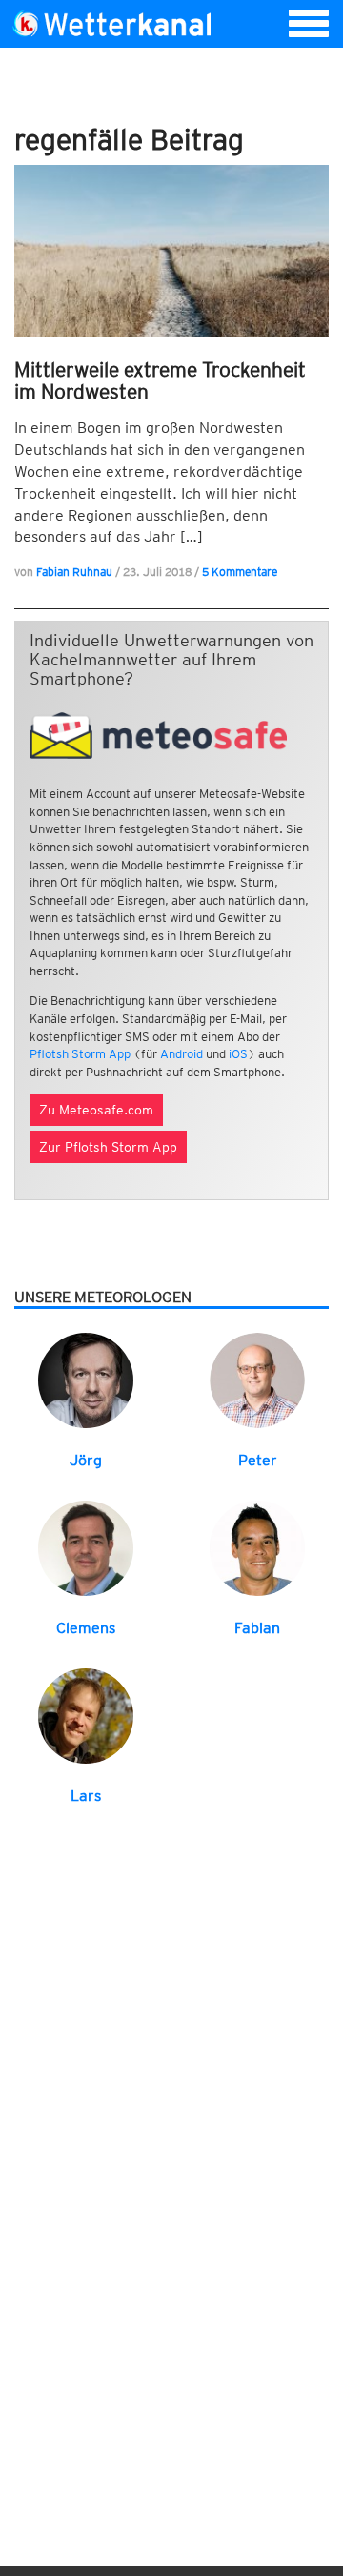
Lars (86, 1796)
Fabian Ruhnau (74, 572)
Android (182, 1054)
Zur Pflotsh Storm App (108, 1147)
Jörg (86, 1460)
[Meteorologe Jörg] (86, 1379)
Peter (258, 1460)
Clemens (86, 1628)
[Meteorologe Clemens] (86, 1547)
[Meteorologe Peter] (257, 1379)
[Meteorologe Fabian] (257, 1547)
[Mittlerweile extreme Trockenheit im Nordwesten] (171, 251)
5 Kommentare (240, 572)
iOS (238, 1054)
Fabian (257, 1628)
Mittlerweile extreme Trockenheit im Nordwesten (160, 380)
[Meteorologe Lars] (86, 1715)
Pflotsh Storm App (80, 1054)
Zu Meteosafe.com (96, 1110)
